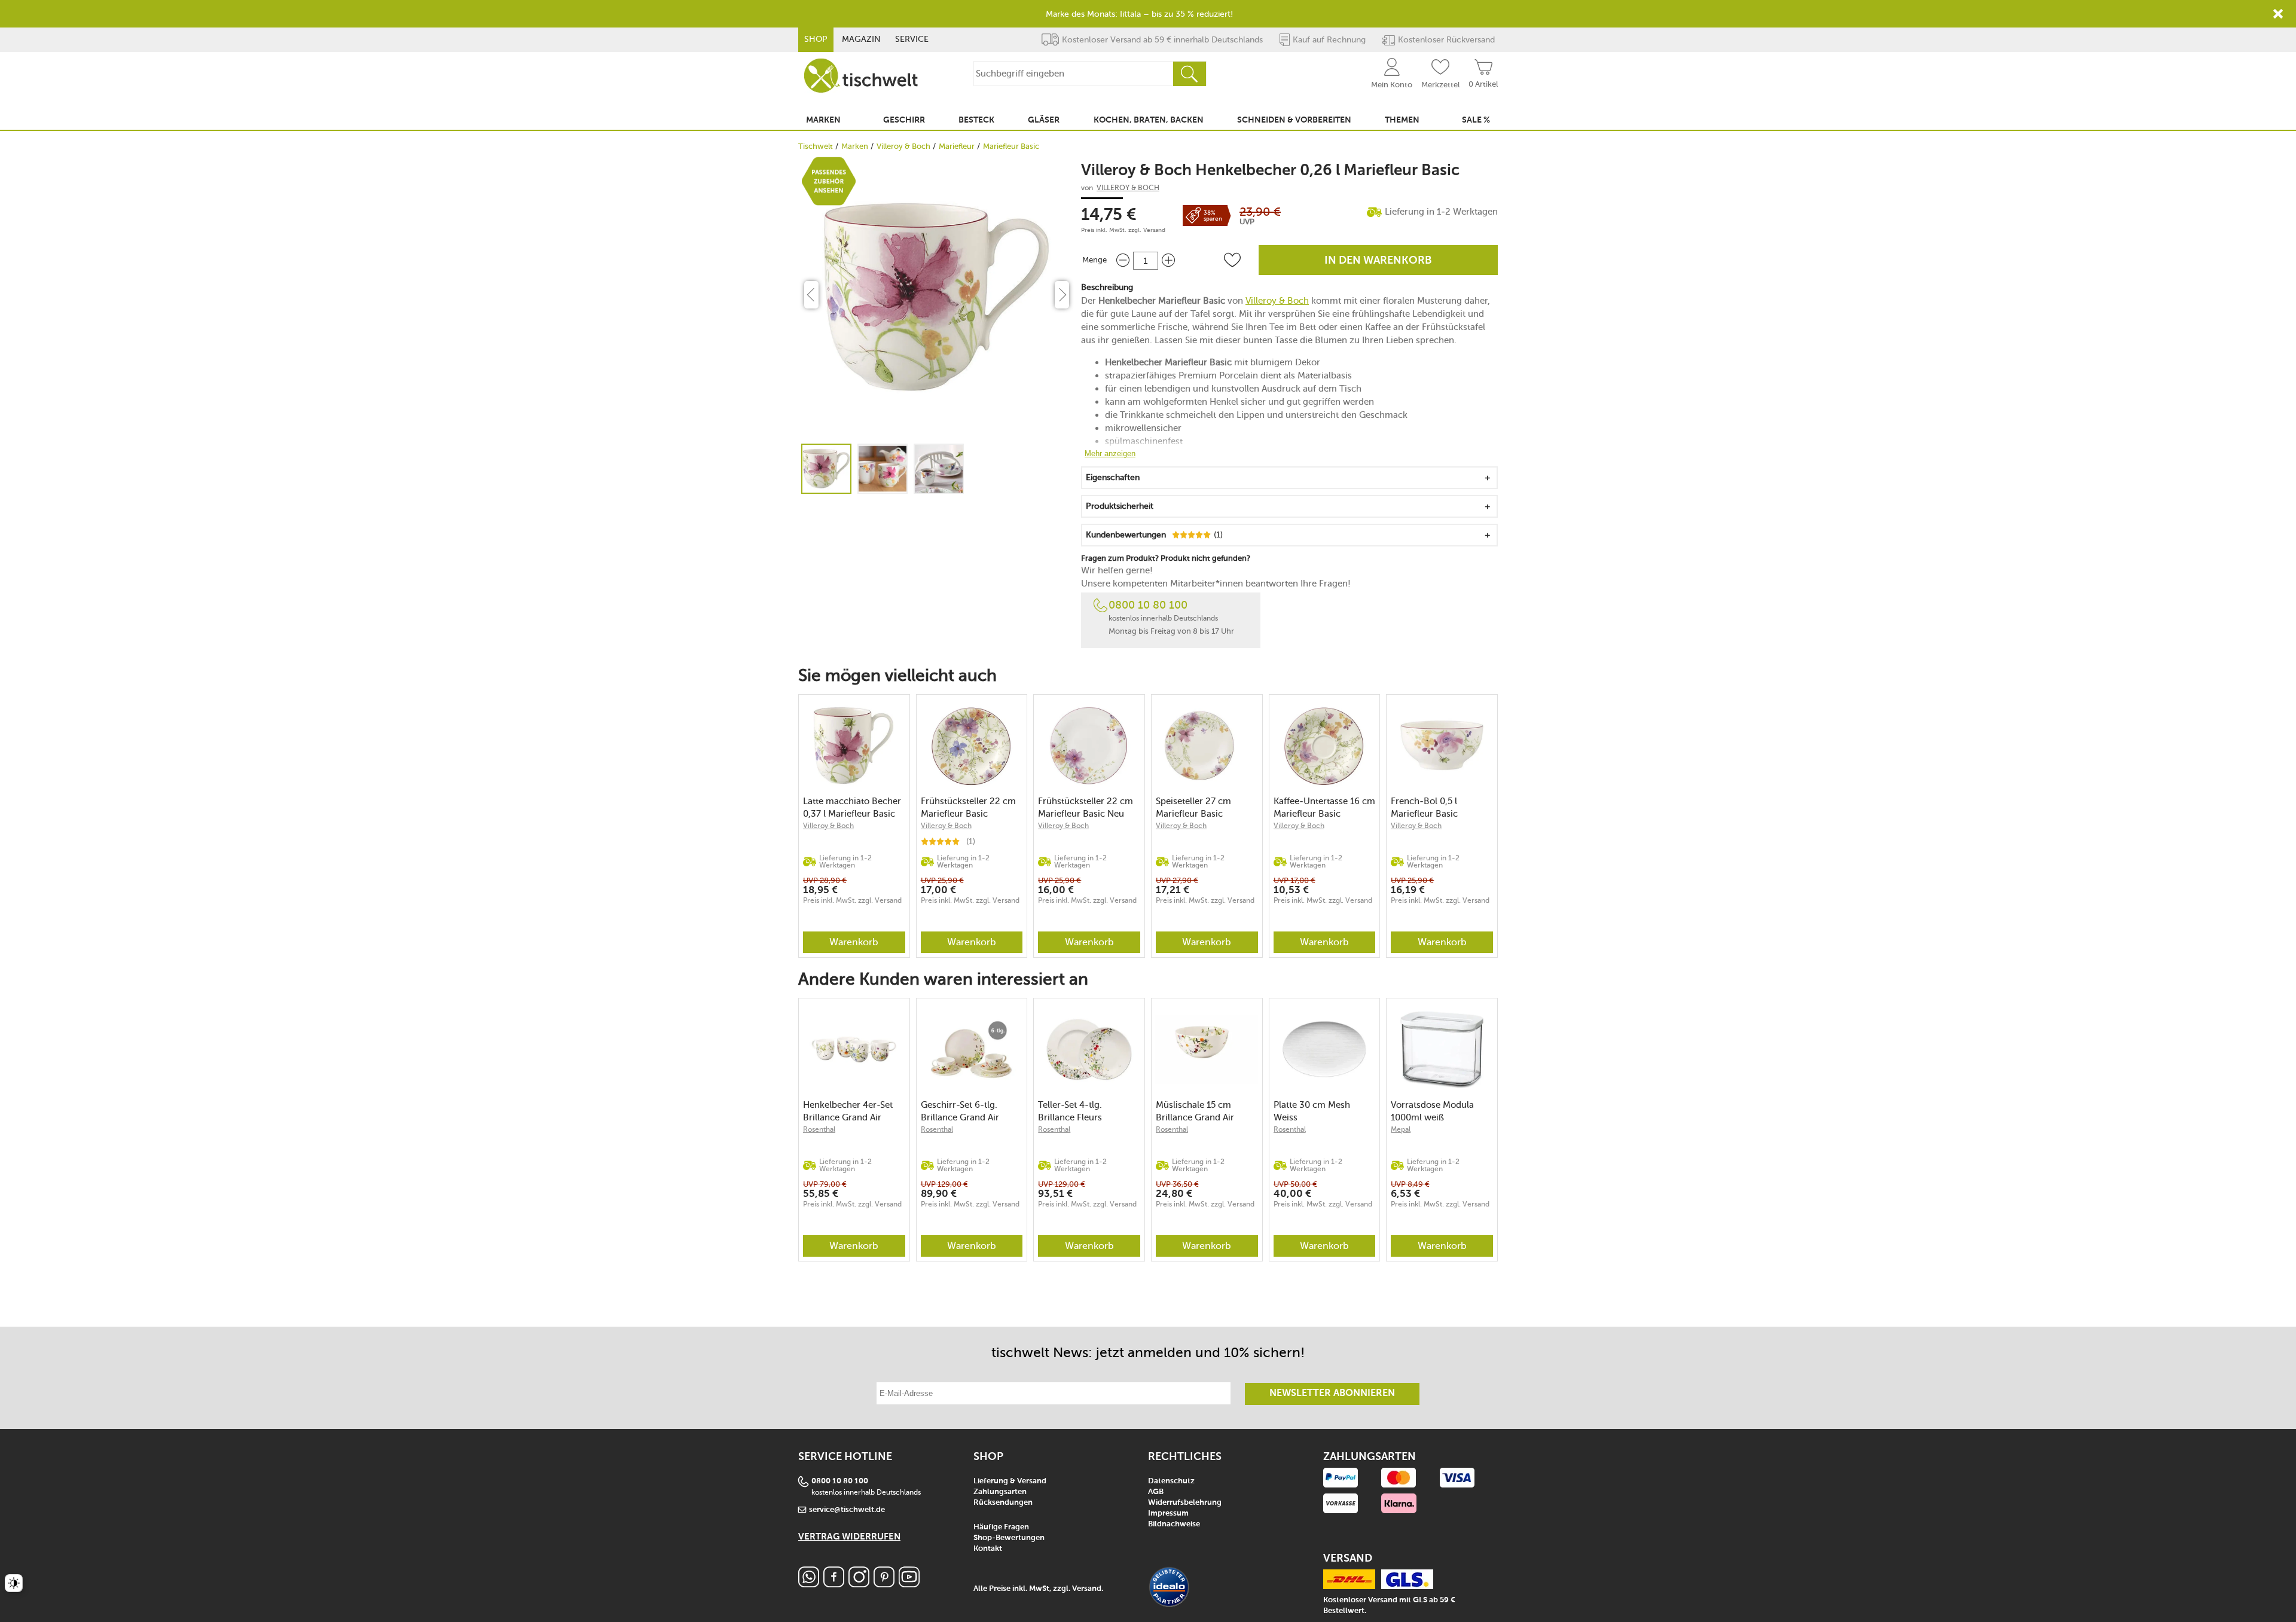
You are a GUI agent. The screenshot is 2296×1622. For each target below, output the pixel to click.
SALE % (1476, 120)
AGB (1156, 1492)
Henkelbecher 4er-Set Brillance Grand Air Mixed (848, 1111)
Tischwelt (816, 146)
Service (912, 39)
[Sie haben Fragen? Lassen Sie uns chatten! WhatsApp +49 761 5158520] (809, 1584)
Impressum (1168, 1513)
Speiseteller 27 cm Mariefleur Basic (1193, 807)
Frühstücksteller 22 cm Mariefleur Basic (968, 807)
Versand (1154, 230)
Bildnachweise (1174, 1524)
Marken (855, 146)
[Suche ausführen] (1189, 74)
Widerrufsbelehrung (1185, 1503)
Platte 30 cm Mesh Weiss (1312, 1111)
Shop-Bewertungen (1009, 1538)
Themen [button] (1402, 120)
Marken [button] (823, 120)
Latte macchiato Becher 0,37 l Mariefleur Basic (852, 807)
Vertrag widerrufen (849, 1537)
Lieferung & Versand (1010, 1481)
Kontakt (988, 1549)
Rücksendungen (1003, 1503)
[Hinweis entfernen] (2278, 14)
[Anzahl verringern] (1123, 260)
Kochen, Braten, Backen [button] (1149, 120)
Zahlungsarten (1000, 1492)
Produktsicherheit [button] (1120, 506)
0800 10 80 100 (1148, 605)
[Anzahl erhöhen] (1168, 260)
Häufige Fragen (1001, 1527)
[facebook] (834, 1584)
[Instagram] (859, 1584)
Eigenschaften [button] (1113, 477)
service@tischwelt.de (847, 1510)
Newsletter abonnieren (1332, 1394)
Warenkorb (854, 942)
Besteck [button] (976, 120)
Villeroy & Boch (903, 146)
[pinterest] (884, 1584)
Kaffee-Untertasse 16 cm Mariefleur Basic (1324, 807)
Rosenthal (819, 1129)
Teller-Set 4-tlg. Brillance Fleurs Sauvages (1070, 1111)
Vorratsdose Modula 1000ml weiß (1432, 1111)
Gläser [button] (1044, 120)
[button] (1232, 260)
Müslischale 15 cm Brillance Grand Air (1195, 1111)
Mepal (1401, 1129)
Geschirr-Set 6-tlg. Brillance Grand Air (960, 1111)
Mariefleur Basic (1011, 146)
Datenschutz (1171, 1481)
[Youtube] (909, 1584)
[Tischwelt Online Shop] (861, 76)
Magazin (861, 39)
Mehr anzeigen (1110, 453)
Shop (816, 39)
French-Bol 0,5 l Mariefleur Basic (1424, 807)
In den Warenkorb (1378, 261)
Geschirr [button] (904, 120)
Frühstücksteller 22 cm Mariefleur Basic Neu (1086, 807)
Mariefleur (957, 146)
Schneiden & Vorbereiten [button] (1294, 120)
